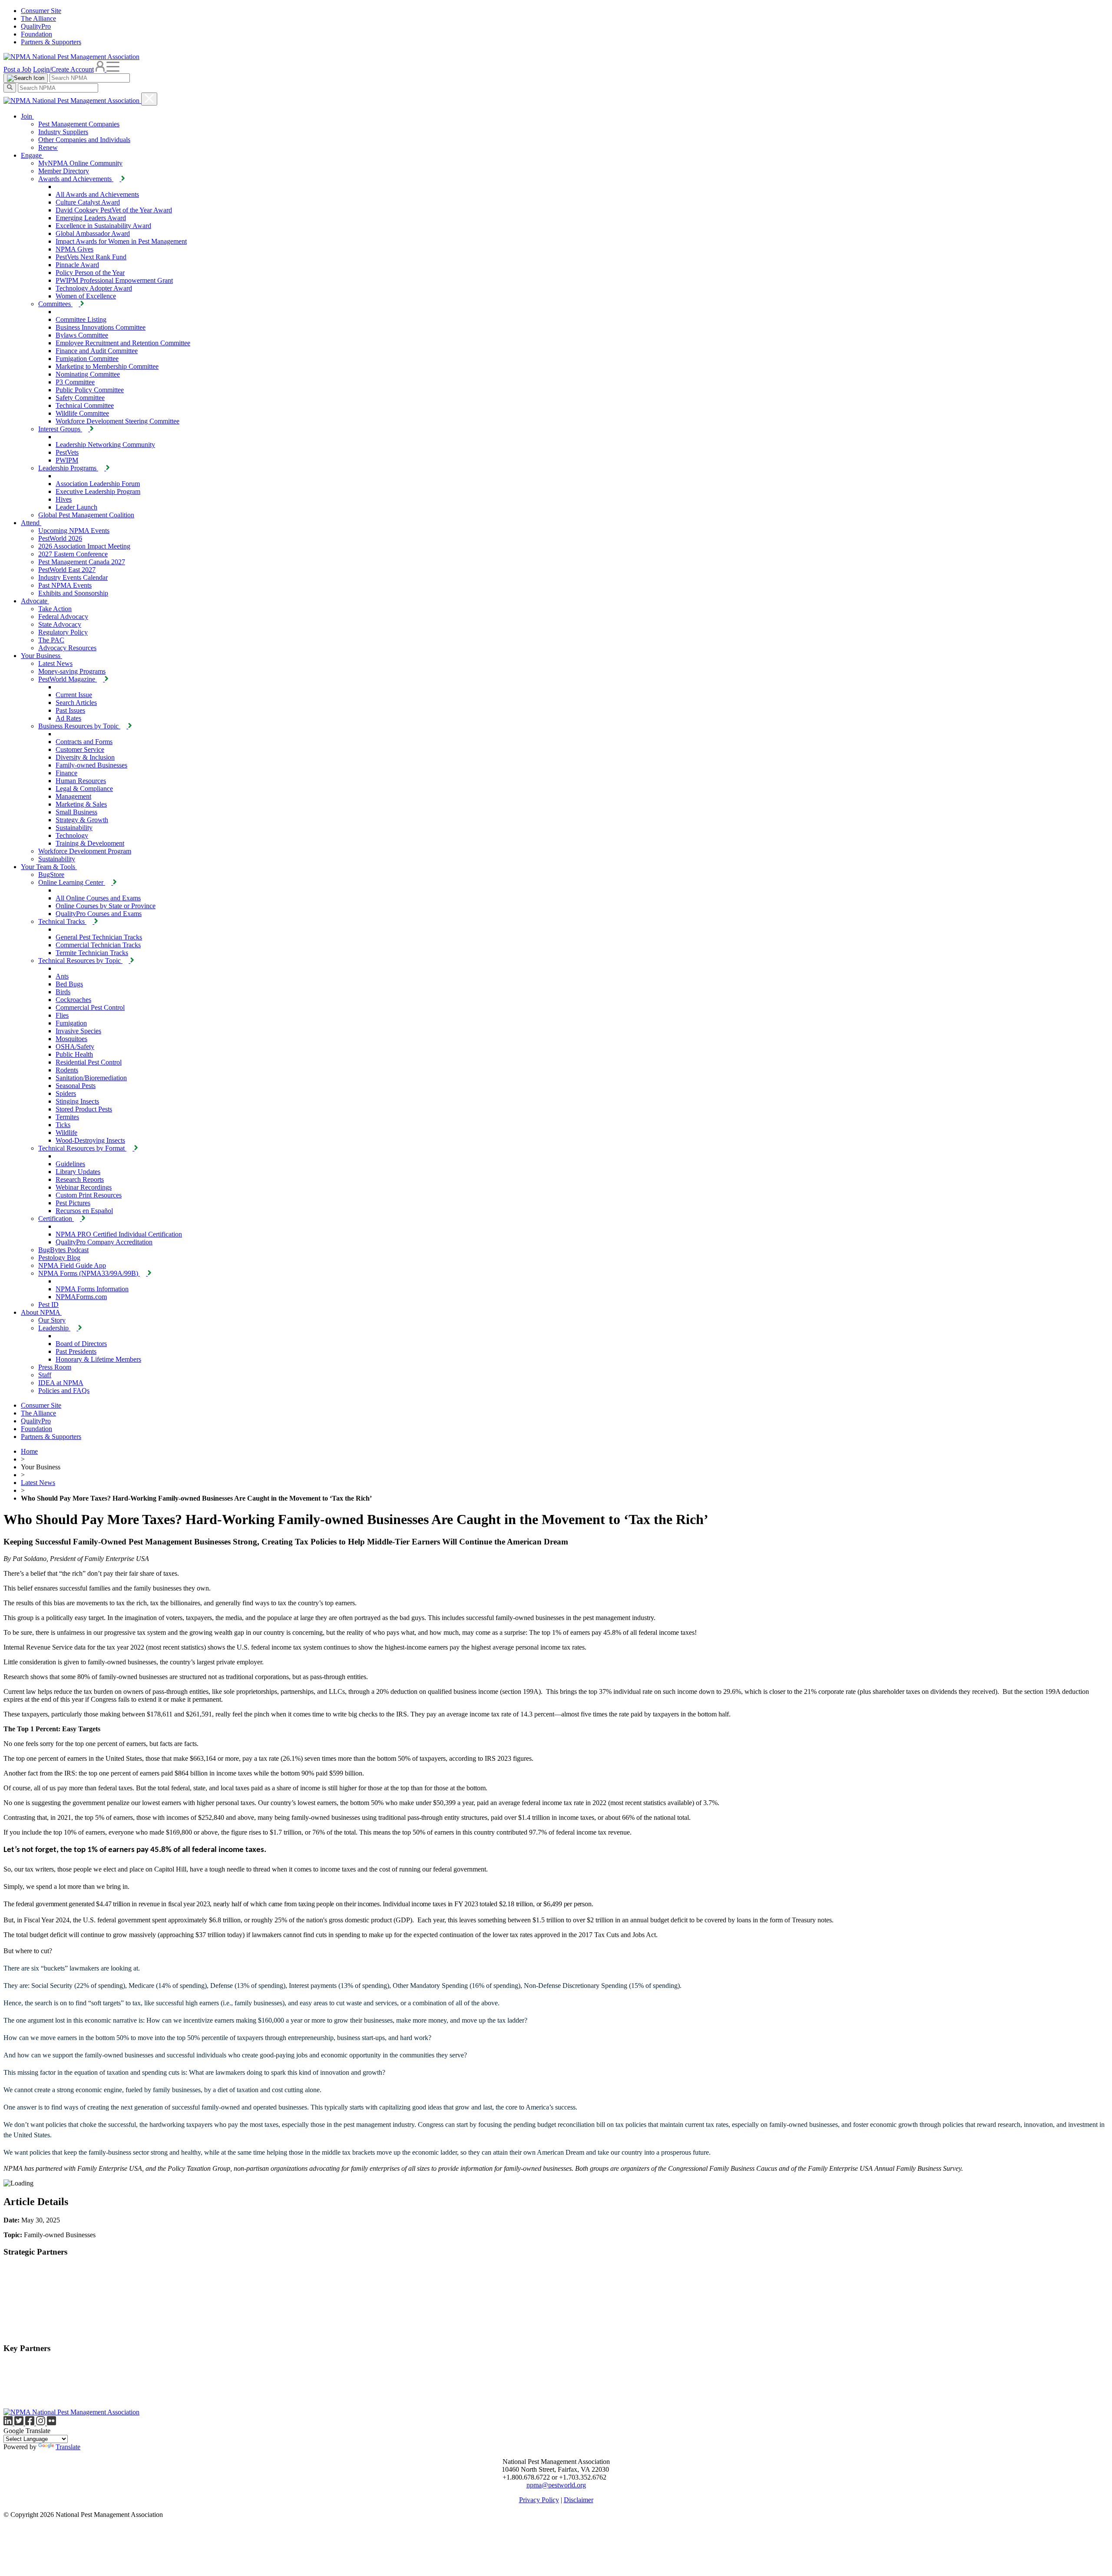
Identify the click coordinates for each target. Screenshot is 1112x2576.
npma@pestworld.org (556, 2485)
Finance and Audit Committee (97, 351)
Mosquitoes (71, 1039)
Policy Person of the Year (90, 273)
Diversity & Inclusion (85, 757)
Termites (67, 1117)
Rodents (67, 1070)
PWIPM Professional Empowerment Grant (114, 280)
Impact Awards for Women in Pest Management (121, 241)
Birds (63, 992)
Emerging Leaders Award (91, 218)
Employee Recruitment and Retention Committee (123, 343)
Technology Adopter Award (94, 288)
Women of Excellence (86, 296)
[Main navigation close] (149, 99)
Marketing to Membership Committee (107, 366)
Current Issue (74, 695)
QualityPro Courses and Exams (99, 914)
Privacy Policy (539, 2500)
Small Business (76, 812)
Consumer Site (41, 11)
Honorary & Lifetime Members (98, 1359)
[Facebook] (31, 2423)
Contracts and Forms (84, 742)
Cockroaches (73, 1000)
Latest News (38, 1483)
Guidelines (70, 1164)
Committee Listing (81, 319)
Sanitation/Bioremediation (91, 1078)
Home (29, 1451)
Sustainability (74, 828)
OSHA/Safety (75, 1047)
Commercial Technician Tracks (98, 945)
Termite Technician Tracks (92, 953)
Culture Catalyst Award (88, 202)
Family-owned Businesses (91, 765)
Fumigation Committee (87, 359)
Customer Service (80, 749)
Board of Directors (81, 1344)
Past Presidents (76, 1351)
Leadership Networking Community (105, 445)
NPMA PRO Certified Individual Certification (119, 1234)
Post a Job (17, 69)
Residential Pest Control (89, 1062)
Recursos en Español (84, 1211)
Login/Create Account (63, 69)
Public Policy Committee (90, 390)
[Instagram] (41, 2423)
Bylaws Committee (82, 335)
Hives (64, 499)
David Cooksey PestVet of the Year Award (114, 210)
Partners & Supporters (51, 42)
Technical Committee (85, 405)
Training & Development (90, 843)
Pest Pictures (73, 1203)
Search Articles (76, 703)
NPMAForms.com (81, 1297)
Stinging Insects (77, 1101)
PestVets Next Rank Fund (91, 257)
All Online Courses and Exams (98, 898)
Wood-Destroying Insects (90, 1140)
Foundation (36, 34)
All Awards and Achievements (97, 194)
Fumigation (71, 1023)
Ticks (63, 1125)
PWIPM (67, 460)
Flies (62, 1015)
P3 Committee (75, 382)
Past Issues (70, 710)
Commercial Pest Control (90, 1007)
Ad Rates (68, 718)
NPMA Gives (74, 249)
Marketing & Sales (81, 804)
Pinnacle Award (77, 265)
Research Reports (80, 1179)
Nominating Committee (88, 374)
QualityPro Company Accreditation (104, 1242)
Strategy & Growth (82, 820)
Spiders (66, 1093)
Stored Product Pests (84, 1109)
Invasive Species (78, 1031)
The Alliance (38, 18)
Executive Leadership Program (98, 491)
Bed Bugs (69, 984)
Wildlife (66, 1133)
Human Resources (81, 781)
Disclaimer (579, 2500)
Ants (62, 976)
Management (73, 796)
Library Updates (78, 1172)
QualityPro (36, 26)
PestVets (67, 452)
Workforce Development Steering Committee (117, 421)
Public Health (74, 1054)
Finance (66, 773)
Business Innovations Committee (101, 327)
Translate (68, 2447)
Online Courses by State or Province (106, 906)
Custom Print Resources (89, 1195)
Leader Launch (76, 507)
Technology (72, 835)
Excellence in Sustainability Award (103, 226)
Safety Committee (80, 398)
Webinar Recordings (84, 1187)
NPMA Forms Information (92, 1289)
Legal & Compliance (84, 789)
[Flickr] (51, 2423)
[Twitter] (20, 2423)
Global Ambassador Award (93, 233)
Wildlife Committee (82, 413)
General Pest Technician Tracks (99, 937)
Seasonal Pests (76, 1086)
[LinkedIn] (9, 2423)
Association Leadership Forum (98, 484)
